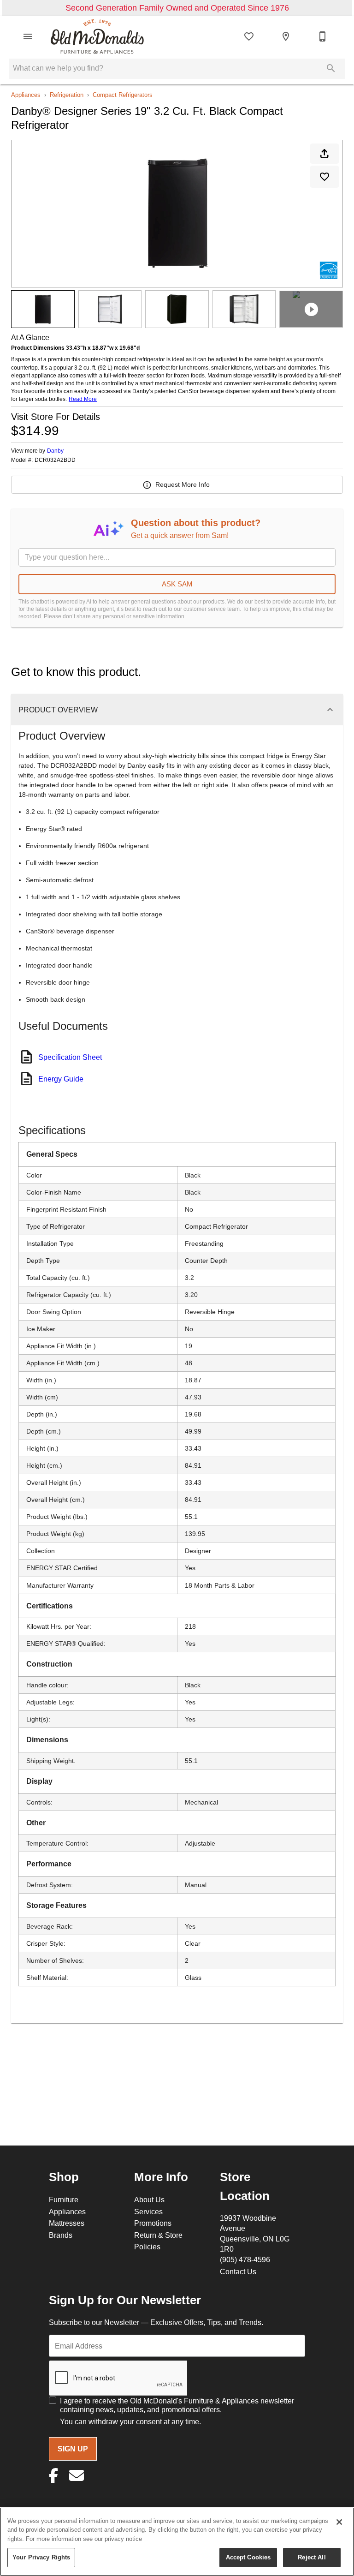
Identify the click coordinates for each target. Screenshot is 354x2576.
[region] (177, 2542)
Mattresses (67, 2223)
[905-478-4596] (323, 36)
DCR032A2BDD (55, 460)
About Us (149, 2199)
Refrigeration (67, 95)
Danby (55, 451)
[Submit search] (331, 68)
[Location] (286, 36)
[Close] (339, 2522)
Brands (61, 2235)
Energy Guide (61, 1079)
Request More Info (183, 484)
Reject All (312, 2557)
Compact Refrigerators (123, 95)
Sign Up (73, 2449)
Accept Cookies (248, 2557)
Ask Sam (177, 584)
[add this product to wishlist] (324, 177)
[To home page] (97, 36)
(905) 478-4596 (245, 2259)
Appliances (26, 95)
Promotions (153, 2223)
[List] (249, 36)
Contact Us (238, 2271)
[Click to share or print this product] (324, 154)
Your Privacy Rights (41, 2557)
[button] (28, 36)
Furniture (64, 2199)
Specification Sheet (70, 1057)
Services (148, 2211)
